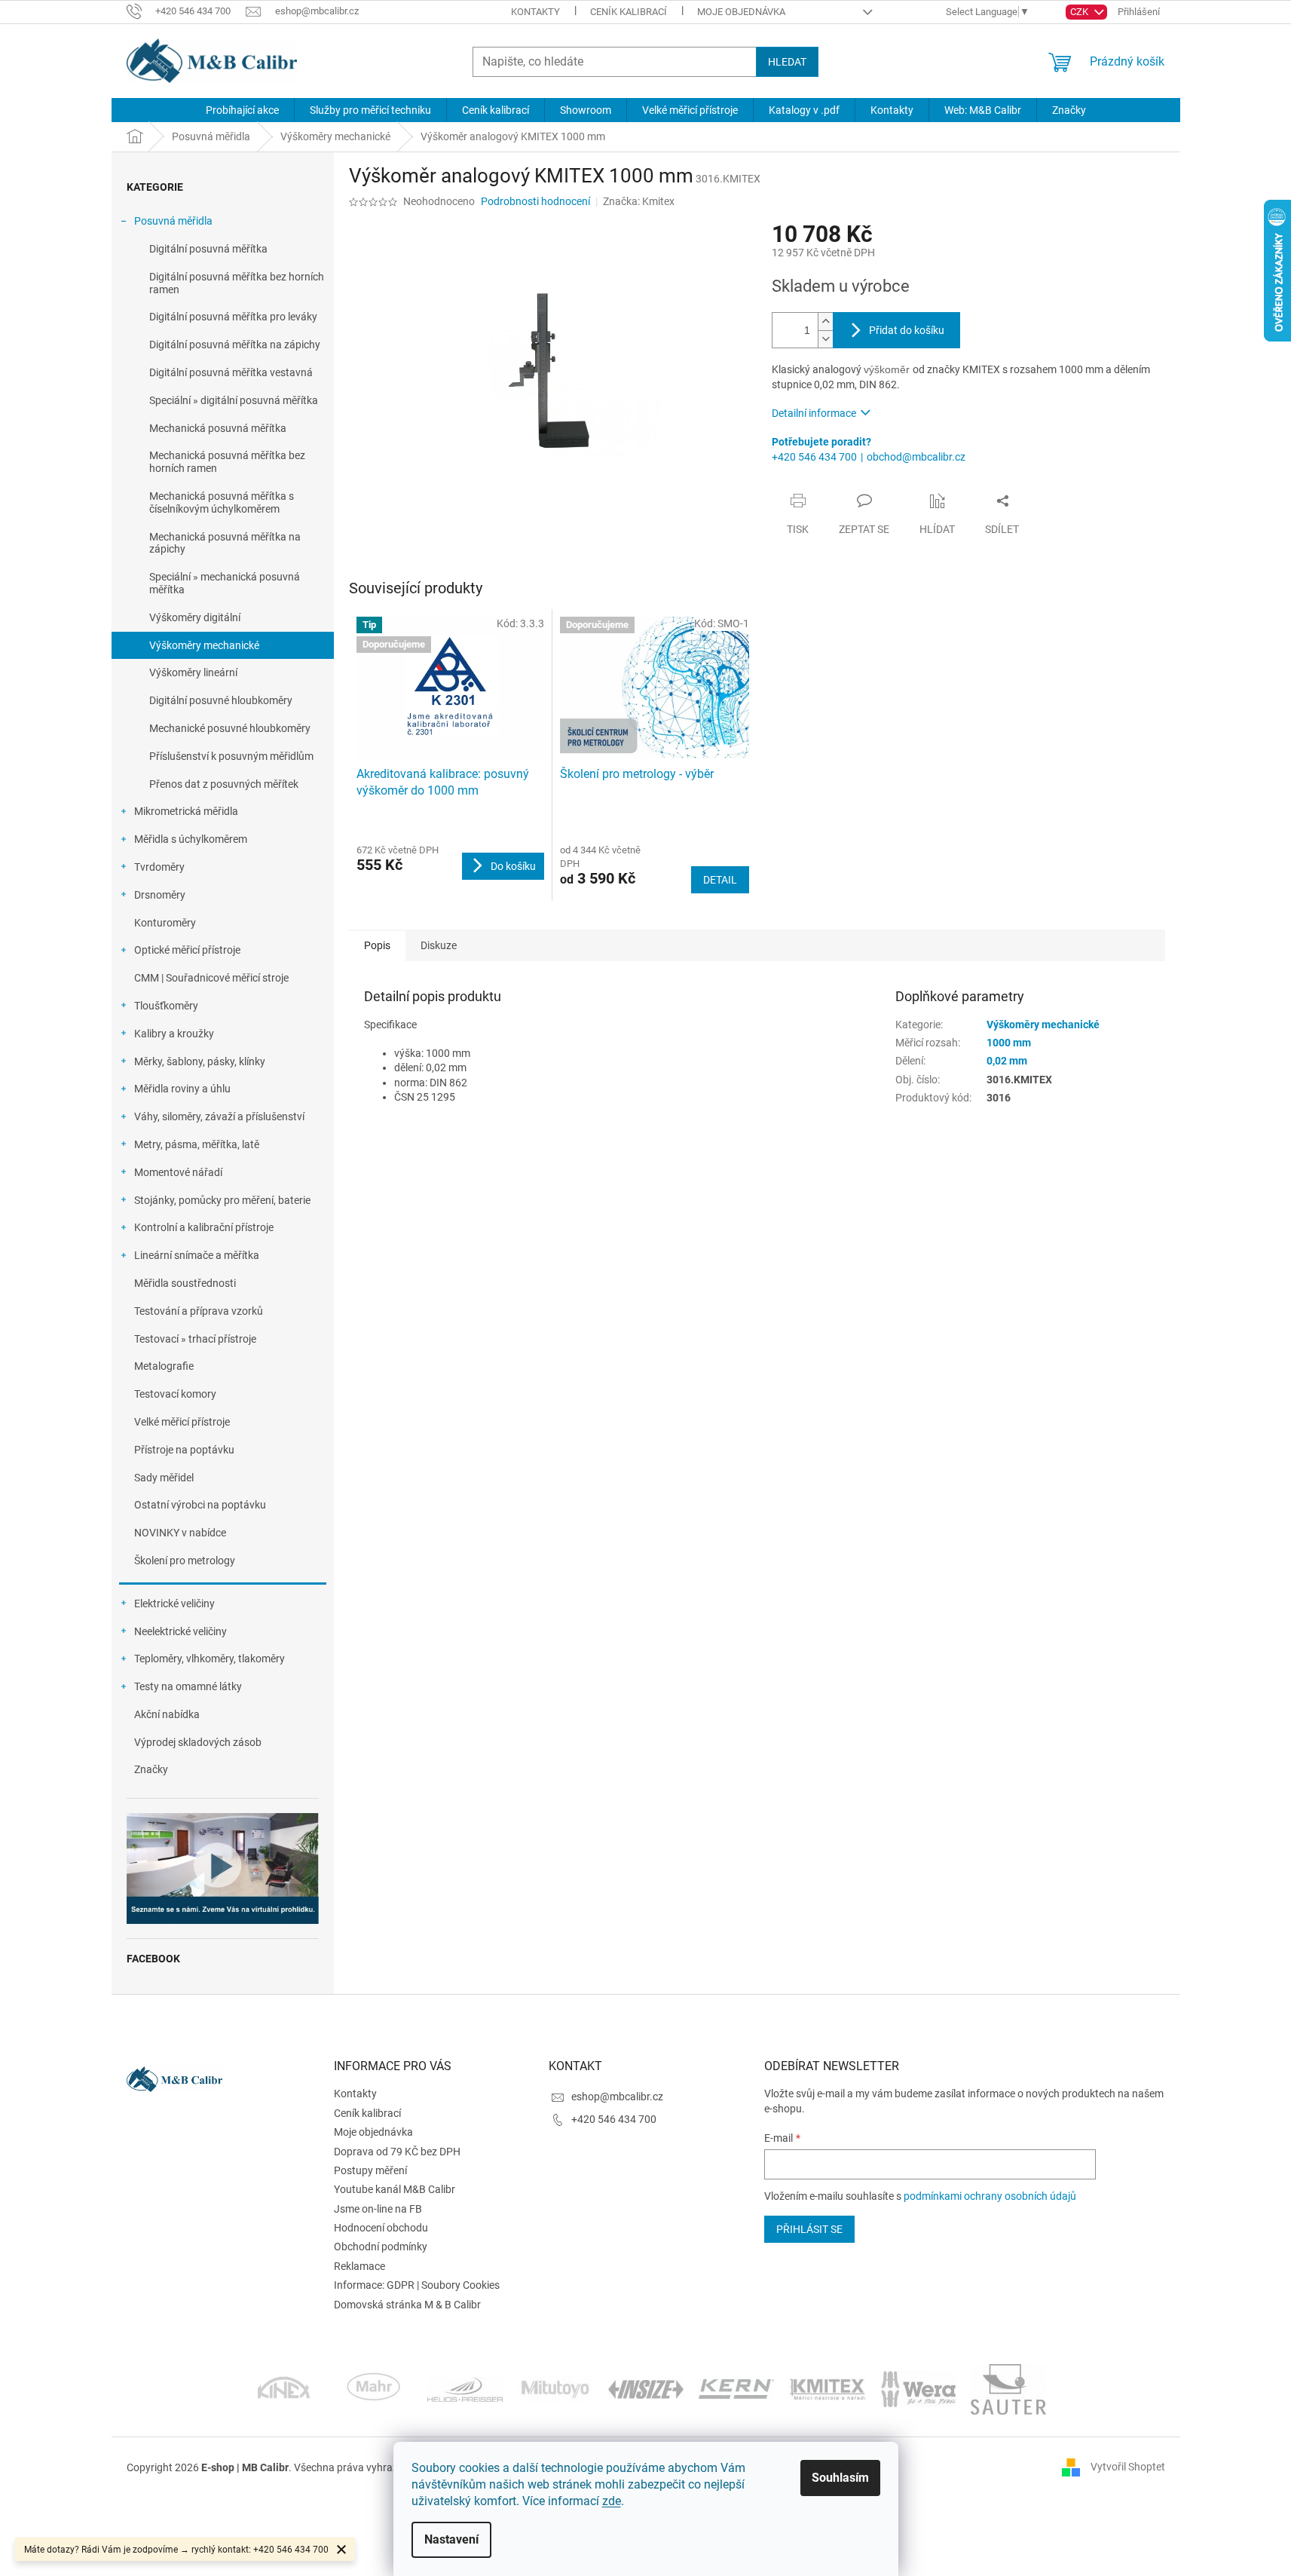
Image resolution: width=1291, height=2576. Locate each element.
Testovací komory (175, 1394)
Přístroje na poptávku (184, 1450)
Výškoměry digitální (195, 617)
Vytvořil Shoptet (1128, 2467)
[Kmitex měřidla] (827, 2388)
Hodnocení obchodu (381, 2228)
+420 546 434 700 (814, 457)
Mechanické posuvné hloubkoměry (230, 728)
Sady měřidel (164, 1478)
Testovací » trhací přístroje (195, 1339)
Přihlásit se (809, 2229)
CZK (1080, 12)
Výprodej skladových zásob (198, 1742)
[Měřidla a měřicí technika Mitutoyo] (555, 2388)
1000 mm (1009, 1043)
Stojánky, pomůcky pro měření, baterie (222, 1200)
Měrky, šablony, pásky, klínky (200, 1061)
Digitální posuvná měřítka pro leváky (233, 317)
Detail (720, 880)
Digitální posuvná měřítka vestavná (231, 372)
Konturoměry (165, 923)
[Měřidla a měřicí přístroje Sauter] (1008, 2388)
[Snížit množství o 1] (825, 339)
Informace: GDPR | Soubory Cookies (417, 2285)
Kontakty (535, 12)
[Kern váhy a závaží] (736, 2388)
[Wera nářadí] (918, 2388)
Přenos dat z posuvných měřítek (224, 784)
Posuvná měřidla (173, 221)
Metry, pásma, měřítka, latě (197, 1144)
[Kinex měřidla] (284, 2388)
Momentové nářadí (178, 1172)
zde (612, 2501)
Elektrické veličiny (174, 1603)
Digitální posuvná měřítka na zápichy (235, 345)
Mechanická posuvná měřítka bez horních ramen (227, 462)
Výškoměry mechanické (204, 645)
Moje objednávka (741, 12)
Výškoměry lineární (193, 672)
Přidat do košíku (907, 330)
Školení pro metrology (185, 1561)
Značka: (639, 201)
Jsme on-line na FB (378, 2209)
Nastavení (451, 2539)
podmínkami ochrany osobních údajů (990, 2196)
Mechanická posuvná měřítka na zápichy (225, 543)
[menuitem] (242, 110)
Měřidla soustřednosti (185, 1283)
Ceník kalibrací (629, 12)
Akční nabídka (167, 1714)
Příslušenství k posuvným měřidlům (231, 756)
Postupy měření (370, 2170)
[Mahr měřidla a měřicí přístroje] (375, 2388)
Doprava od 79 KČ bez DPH (397, 2152)
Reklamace (359, 2266)
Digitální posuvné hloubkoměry (221, 700)
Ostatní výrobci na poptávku (200, 1505)
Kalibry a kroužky (174, 1034)
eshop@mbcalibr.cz (617, 2097)
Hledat (787, 62)
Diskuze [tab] (439, 945)
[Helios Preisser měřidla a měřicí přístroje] (465, 2388)
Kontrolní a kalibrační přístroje (204, 1227)
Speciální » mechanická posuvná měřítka (225, 583)
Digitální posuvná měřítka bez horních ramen (237, 283)
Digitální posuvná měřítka (208, 249)
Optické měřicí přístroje (187, 950)
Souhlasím (840, 2478)
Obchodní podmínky (381, 2247)
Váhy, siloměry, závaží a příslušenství (219, 1116)
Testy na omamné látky (188, 1686)
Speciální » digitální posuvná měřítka (234, 400)
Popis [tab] (377, 945)
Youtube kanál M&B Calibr (395, 2189)
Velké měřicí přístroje (182, 1422)
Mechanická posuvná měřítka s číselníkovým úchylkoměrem (222, 502)
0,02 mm (1007, 1061)
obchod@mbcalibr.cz (916, 457)
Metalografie (164, 1366)
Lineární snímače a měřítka (197, 1255)
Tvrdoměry (159, 867)
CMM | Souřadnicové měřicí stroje (211, 978)
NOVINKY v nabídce (180, 1533)
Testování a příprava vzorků (199, 1311)
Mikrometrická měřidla (186, 811)
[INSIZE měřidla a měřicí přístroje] (646, 2388)
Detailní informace (814, 413)
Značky (151, 1769)
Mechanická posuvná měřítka (218, 428)
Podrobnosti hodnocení (535, 201)
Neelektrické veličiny (180, 1631)
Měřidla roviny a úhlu (182, 1089)
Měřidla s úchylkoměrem (191, 839)
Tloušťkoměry (166, 1006)
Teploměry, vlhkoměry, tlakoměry (210, 1659)
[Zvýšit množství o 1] (825, 322)
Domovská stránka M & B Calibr (407, 2305)
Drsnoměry (160, 895)
